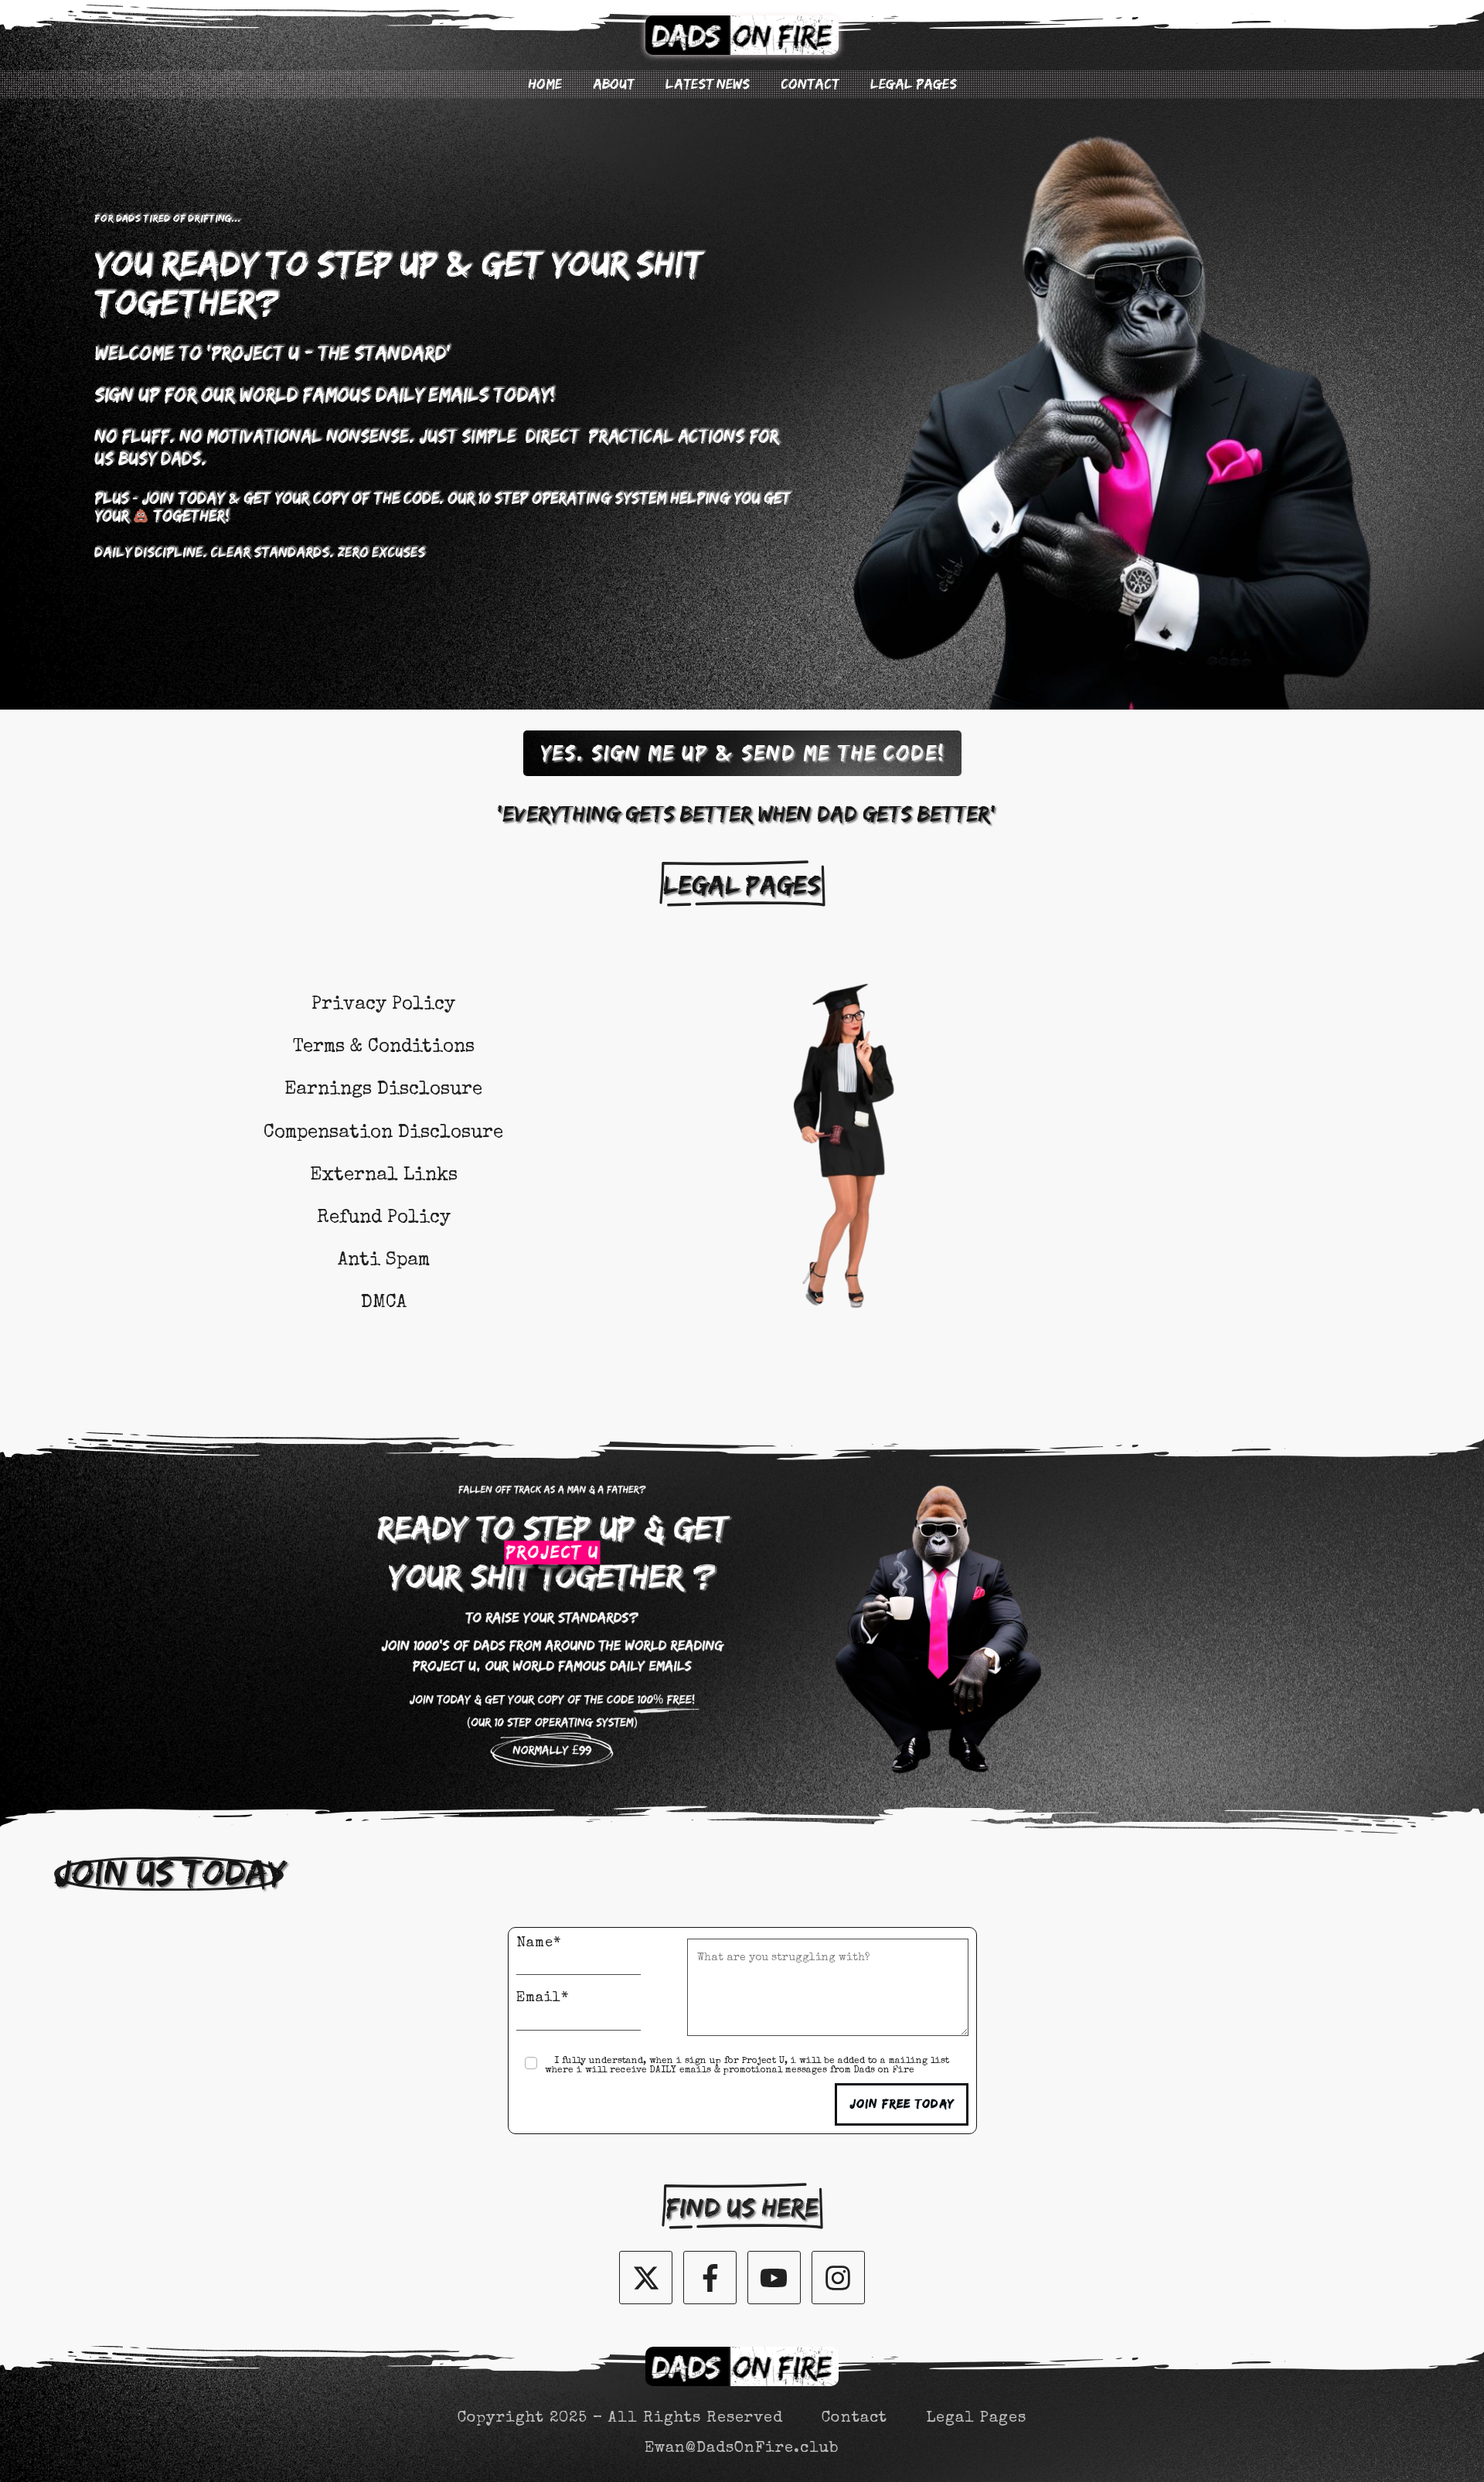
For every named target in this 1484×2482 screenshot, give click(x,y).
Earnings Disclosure (383, 1090)
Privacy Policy (383, 1005)
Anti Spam (384, 1261)
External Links (384, 1176)
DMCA (384, 1303)
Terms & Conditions (384, 1047)
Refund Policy (384, 1218)
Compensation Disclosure (383, 1133)
